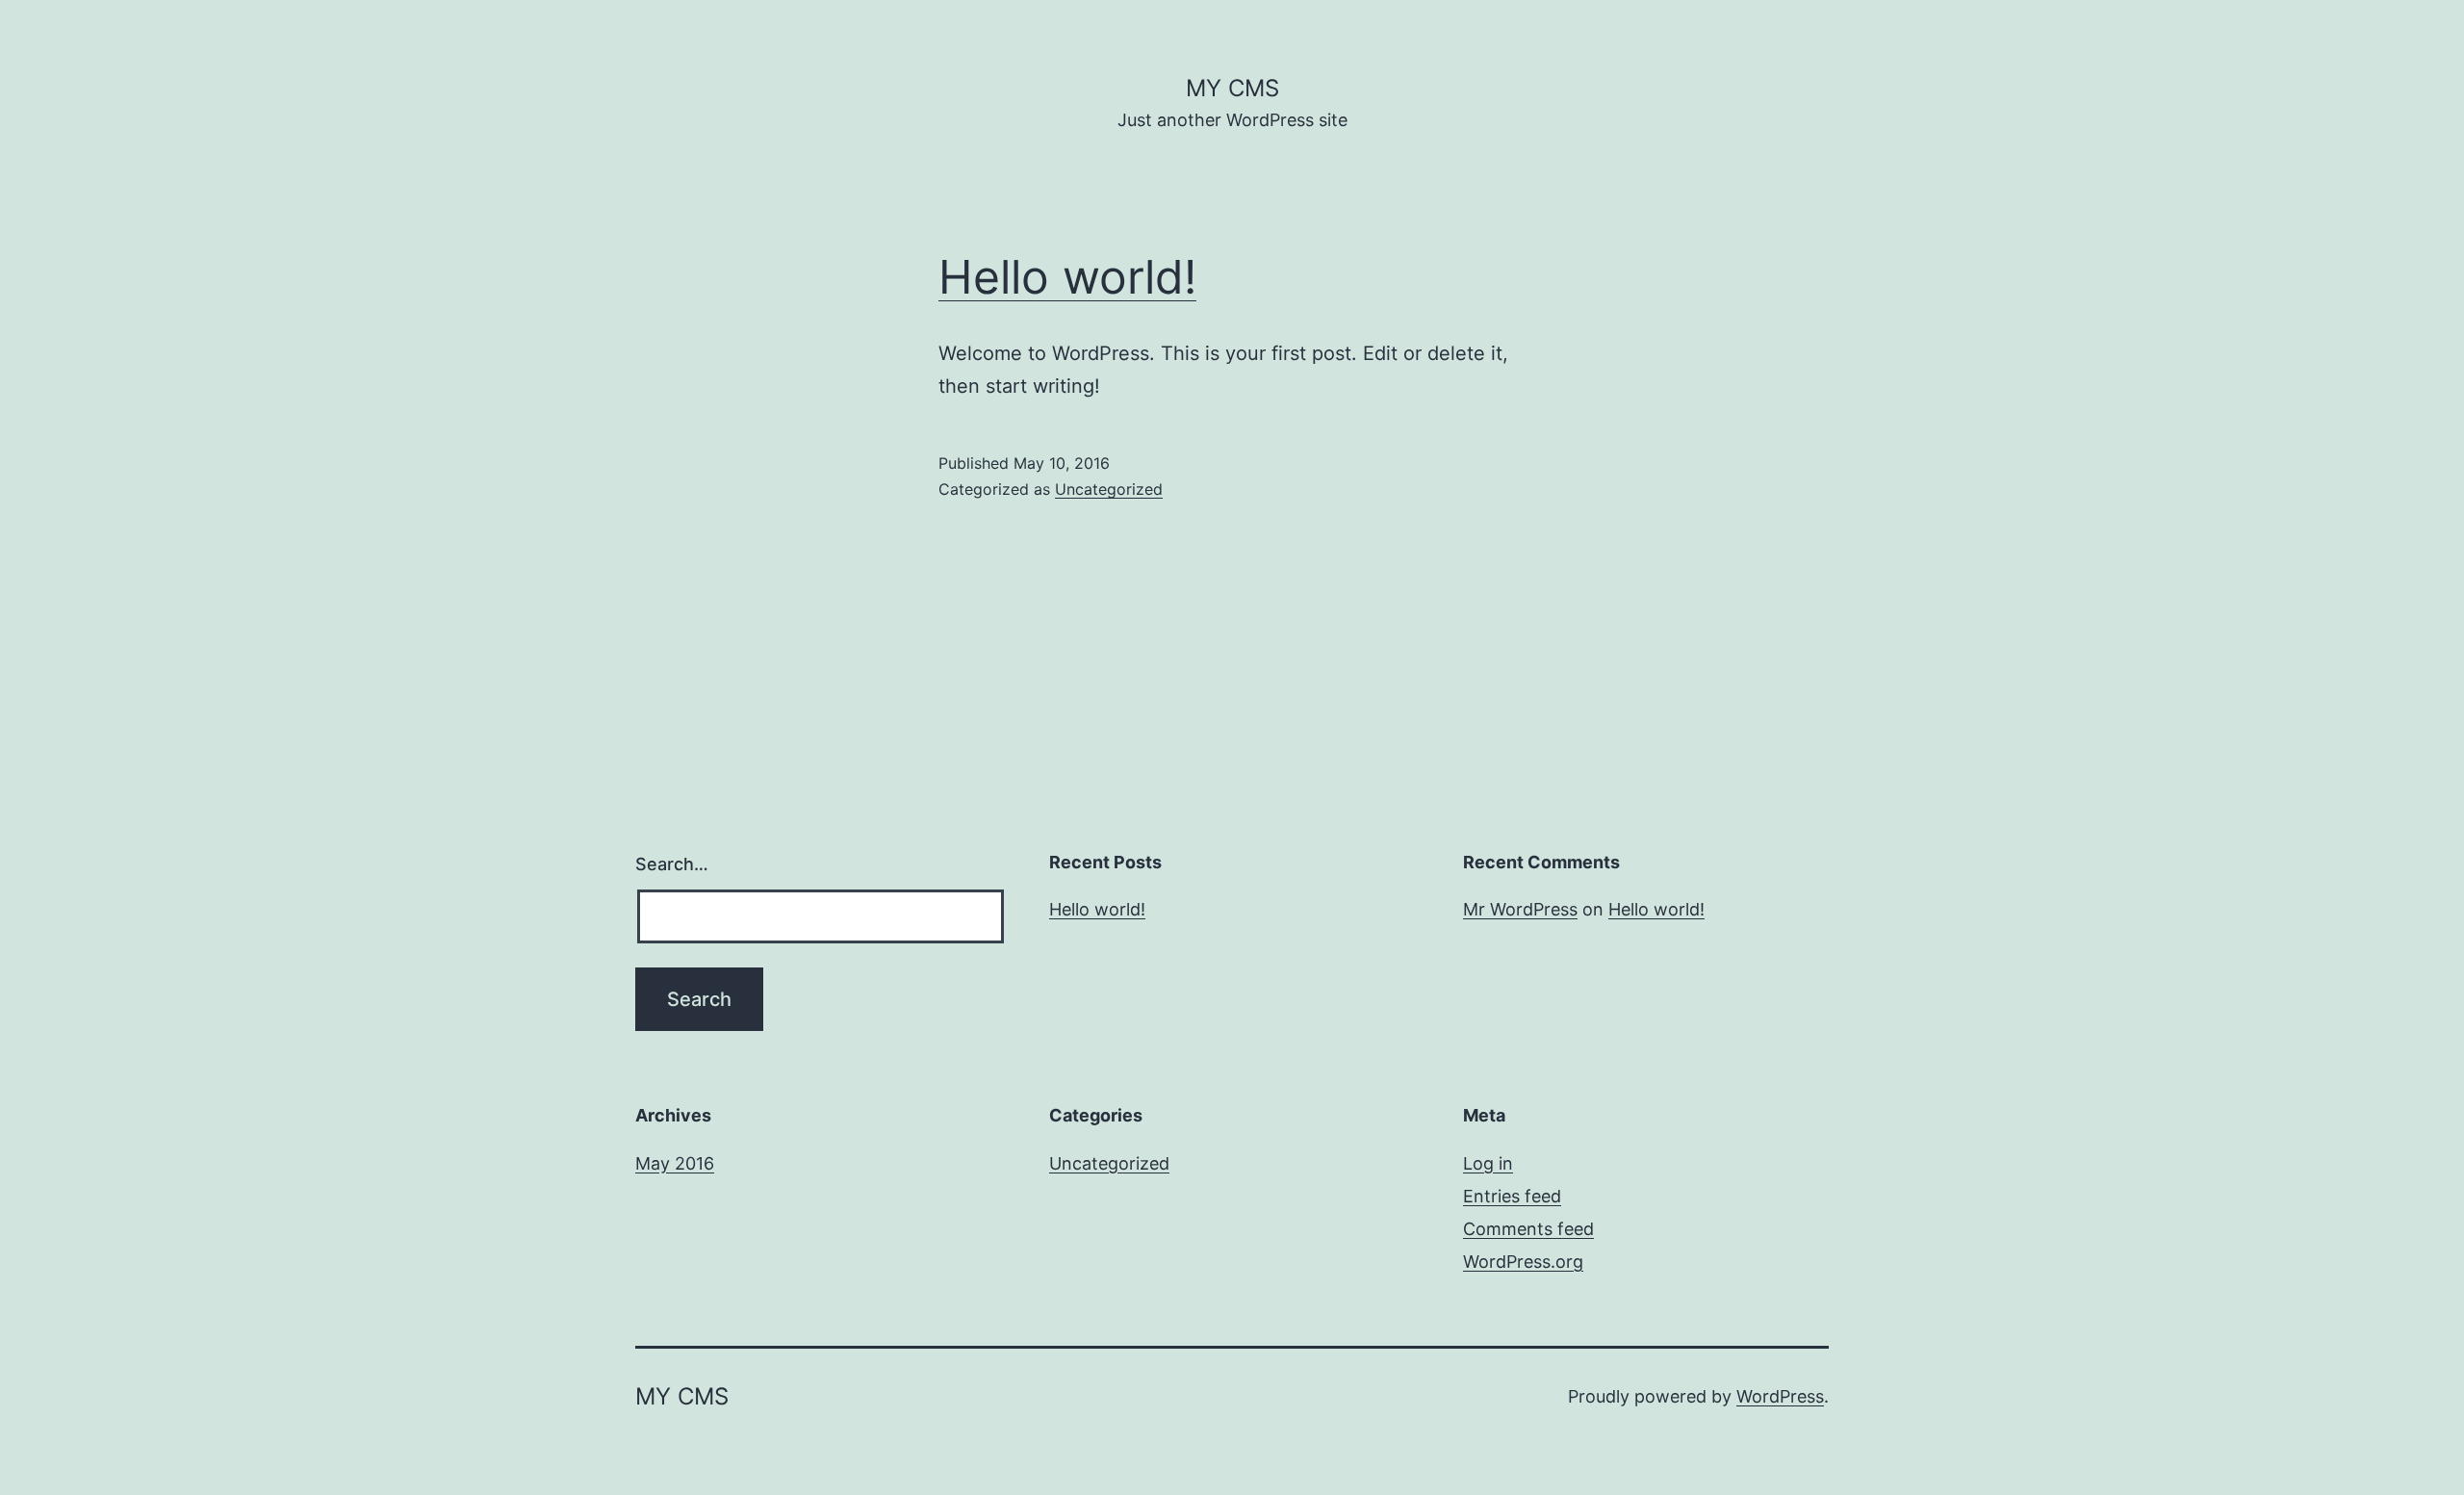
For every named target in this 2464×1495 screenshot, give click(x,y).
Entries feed (1512, 1196)
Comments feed (1528, 1229)
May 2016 (675, 1163)
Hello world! (1067, 277)
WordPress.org (1523, 1262)
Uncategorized (1109, 489)
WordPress (1780, 1396)
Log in (1488, 1163)
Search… (672, 864)
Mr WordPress (1520, 909)
